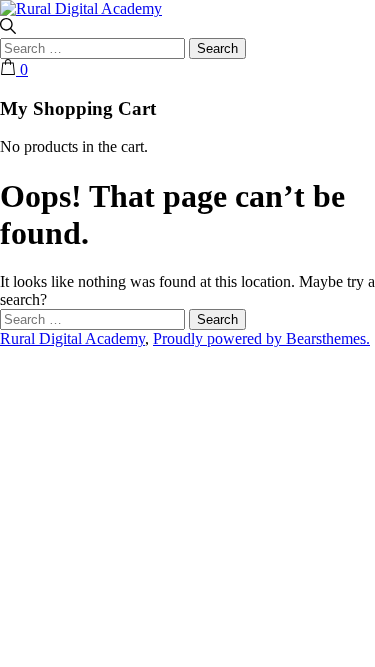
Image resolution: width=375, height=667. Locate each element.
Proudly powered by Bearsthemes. (261, 338)
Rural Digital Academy (72, 338)
